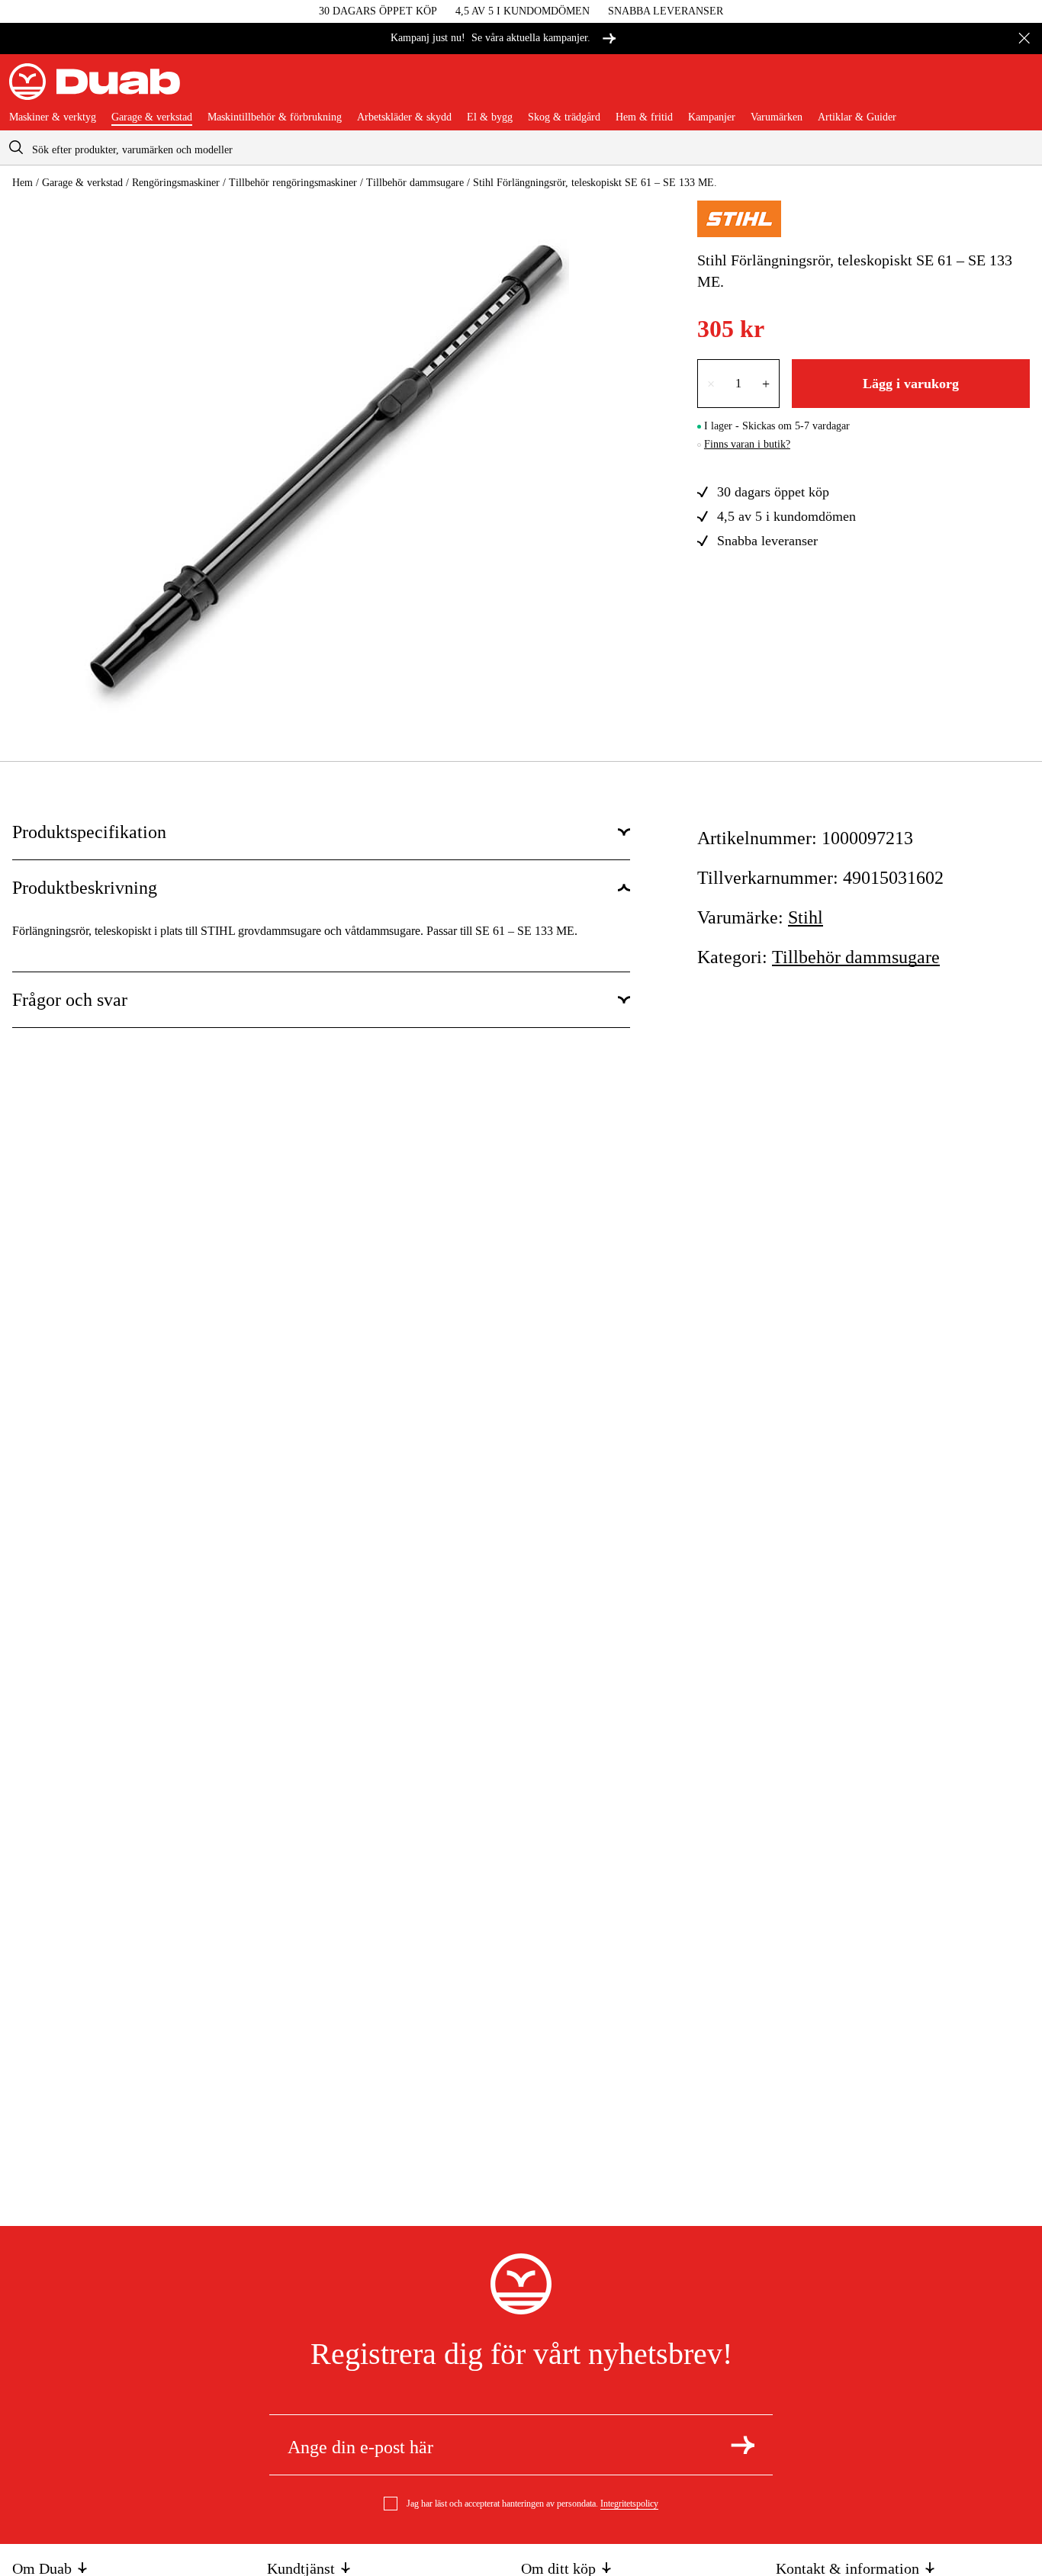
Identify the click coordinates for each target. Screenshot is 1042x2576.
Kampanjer (712, 117)
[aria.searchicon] (16, 148)
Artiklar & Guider (857, 117)
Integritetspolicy (629, 2504)
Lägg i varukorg (911, 384)
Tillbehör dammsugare (415, 183)
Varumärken (777, 117)
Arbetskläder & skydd (404, 117)
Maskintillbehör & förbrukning (275, 117)
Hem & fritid (644, 117)
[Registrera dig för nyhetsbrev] (743, 2445)
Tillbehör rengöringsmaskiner (293, 183)
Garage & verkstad (152, 117)
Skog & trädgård (564, 117)
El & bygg (490, 117)
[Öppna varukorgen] (1021, 88)
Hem (23, 183)
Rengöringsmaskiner (176, 183)
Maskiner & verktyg (53, 117)
